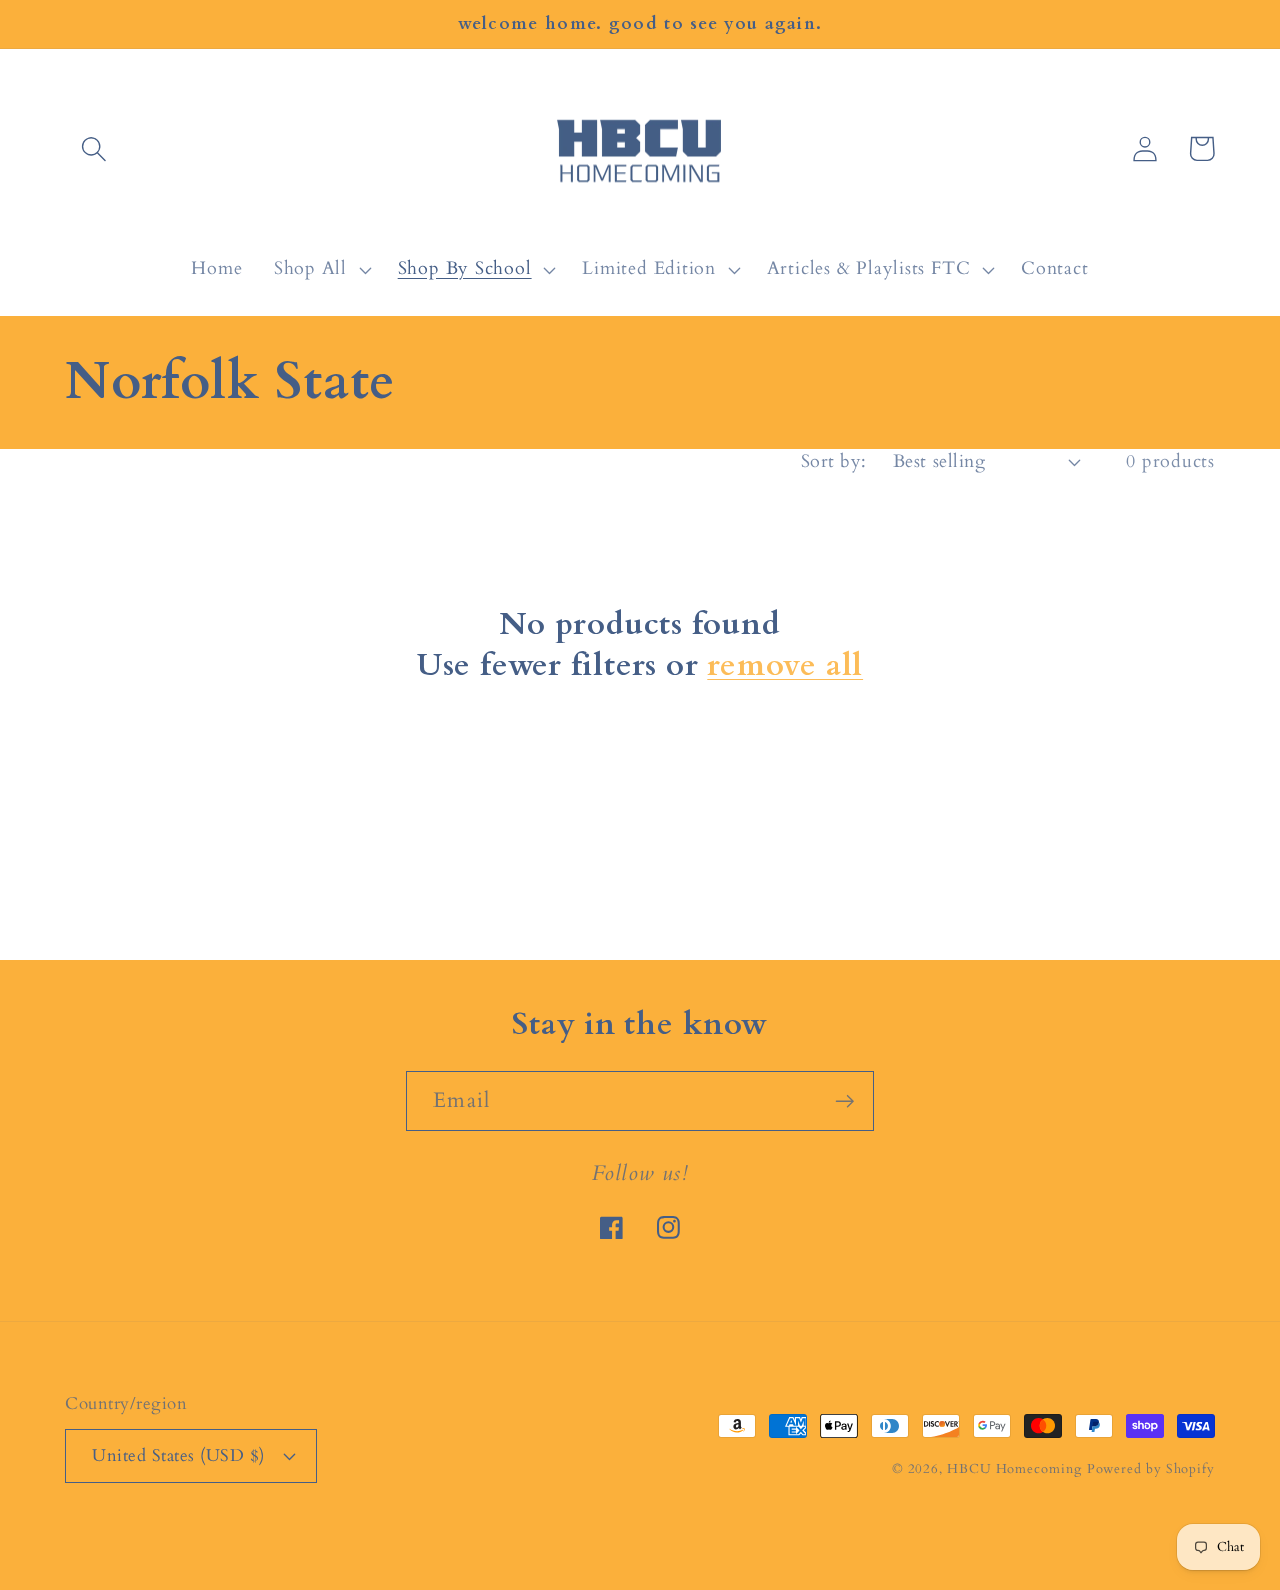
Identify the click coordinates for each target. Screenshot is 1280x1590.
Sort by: (834, 461)
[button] (93, 148)
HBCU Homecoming (1014, 1469)
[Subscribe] (844, 1101)
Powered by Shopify (1151, 1469)
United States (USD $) (178, 1455)
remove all (785, 665)
